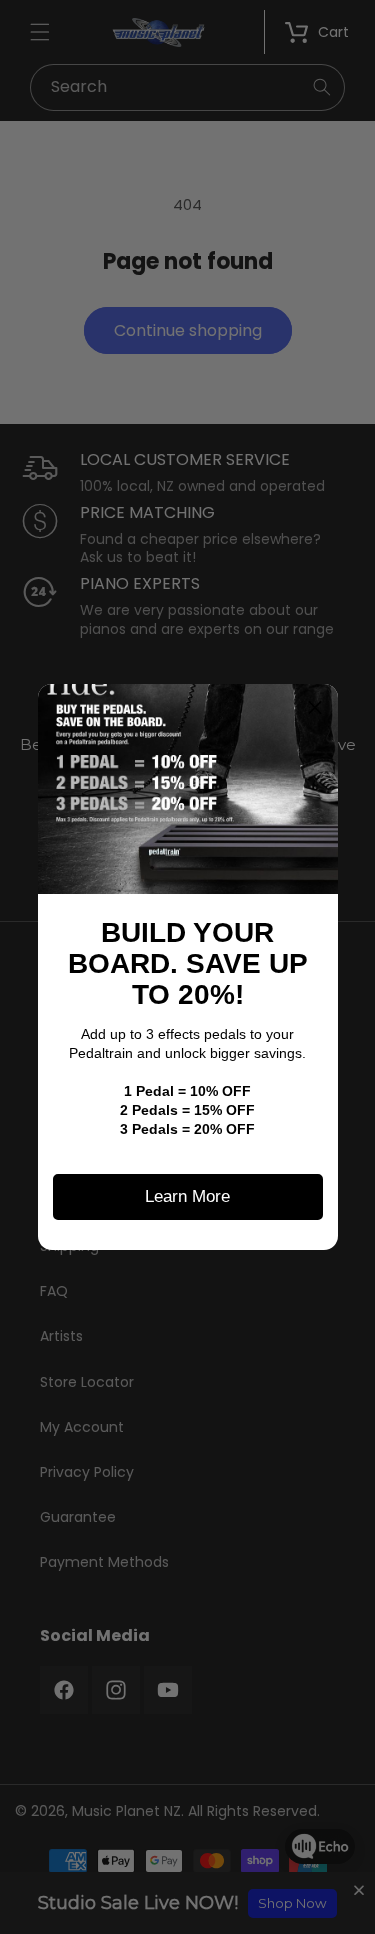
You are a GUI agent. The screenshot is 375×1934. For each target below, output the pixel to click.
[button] (315, 707)
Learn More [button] (187, 1196)
